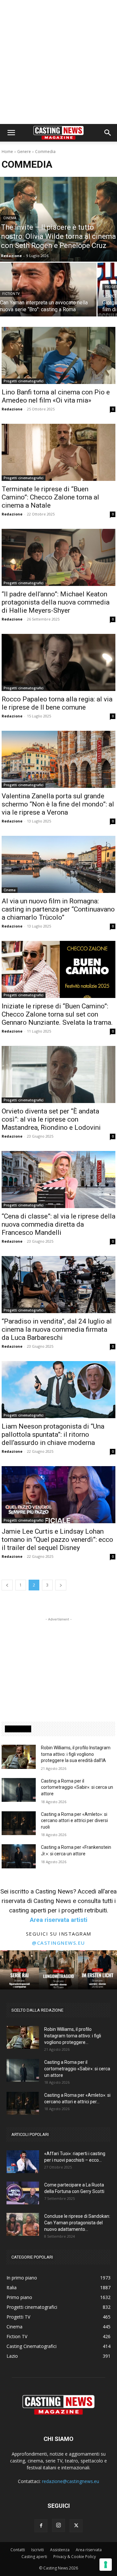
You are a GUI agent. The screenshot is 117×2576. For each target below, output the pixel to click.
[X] (76, 2526)
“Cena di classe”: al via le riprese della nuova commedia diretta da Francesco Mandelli (58, 1224)
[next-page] (61, 1585)
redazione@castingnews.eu (71, 2481)
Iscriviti (38, 2550)
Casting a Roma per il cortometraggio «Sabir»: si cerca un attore (77, 1787)
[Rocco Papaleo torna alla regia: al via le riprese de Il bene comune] (58, 662)
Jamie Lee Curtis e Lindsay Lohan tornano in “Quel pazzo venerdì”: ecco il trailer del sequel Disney (57, 1540)
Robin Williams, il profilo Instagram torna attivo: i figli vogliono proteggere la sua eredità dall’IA (76, 1754)
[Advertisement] (58, 62)
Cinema (10, 218)
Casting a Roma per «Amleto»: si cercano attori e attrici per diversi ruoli (74, 1821)
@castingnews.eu (58, 1943)
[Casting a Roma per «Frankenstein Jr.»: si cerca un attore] (19, 1856)
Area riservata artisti (59, 1920)
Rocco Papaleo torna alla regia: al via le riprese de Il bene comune (57, 703)
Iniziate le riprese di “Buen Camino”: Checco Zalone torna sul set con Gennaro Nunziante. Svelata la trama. (57, 1014)
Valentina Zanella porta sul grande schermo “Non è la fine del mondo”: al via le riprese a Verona (58, 804)
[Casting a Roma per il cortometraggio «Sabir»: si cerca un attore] (19, 1790)
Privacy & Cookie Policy (75, 2557)
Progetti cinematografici (24, 381)
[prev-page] (7, 1585)
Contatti (18, 2550)
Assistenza (60, 2550)
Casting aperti (34, 2557)
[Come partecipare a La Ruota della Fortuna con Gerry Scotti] (23, 2193)
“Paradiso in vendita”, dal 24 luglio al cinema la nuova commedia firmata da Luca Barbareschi (57, 1329)
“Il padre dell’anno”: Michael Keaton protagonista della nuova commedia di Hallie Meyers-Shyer (56, 602)
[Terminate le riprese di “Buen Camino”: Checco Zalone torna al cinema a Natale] (58, 452)
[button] (11, 133)
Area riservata (89, 2550)
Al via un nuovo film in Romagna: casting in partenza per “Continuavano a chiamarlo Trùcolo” (58, 909)
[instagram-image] (19, 1970)
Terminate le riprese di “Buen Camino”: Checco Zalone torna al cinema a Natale (50, 497)
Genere (24, 152)
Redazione (12, 409)
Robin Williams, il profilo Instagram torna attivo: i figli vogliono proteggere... (73, 2036)
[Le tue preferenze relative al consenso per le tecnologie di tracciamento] (106, 2565)
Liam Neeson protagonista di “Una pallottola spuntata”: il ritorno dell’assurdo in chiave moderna (53, 1434)
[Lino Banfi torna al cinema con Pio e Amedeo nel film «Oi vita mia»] (58, 355)
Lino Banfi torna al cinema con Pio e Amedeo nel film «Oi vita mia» (56, 396)
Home (7, 152)
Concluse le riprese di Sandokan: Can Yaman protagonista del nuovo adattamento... (77, 2223)
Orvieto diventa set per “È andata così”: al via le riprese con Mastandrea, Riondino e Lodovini (51, 1119)
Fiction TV (11, 294)
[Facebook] (41, 2526)
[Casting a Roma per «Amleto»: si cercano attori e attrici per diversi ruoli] (19, 1823)
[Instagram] (58, 2525)
